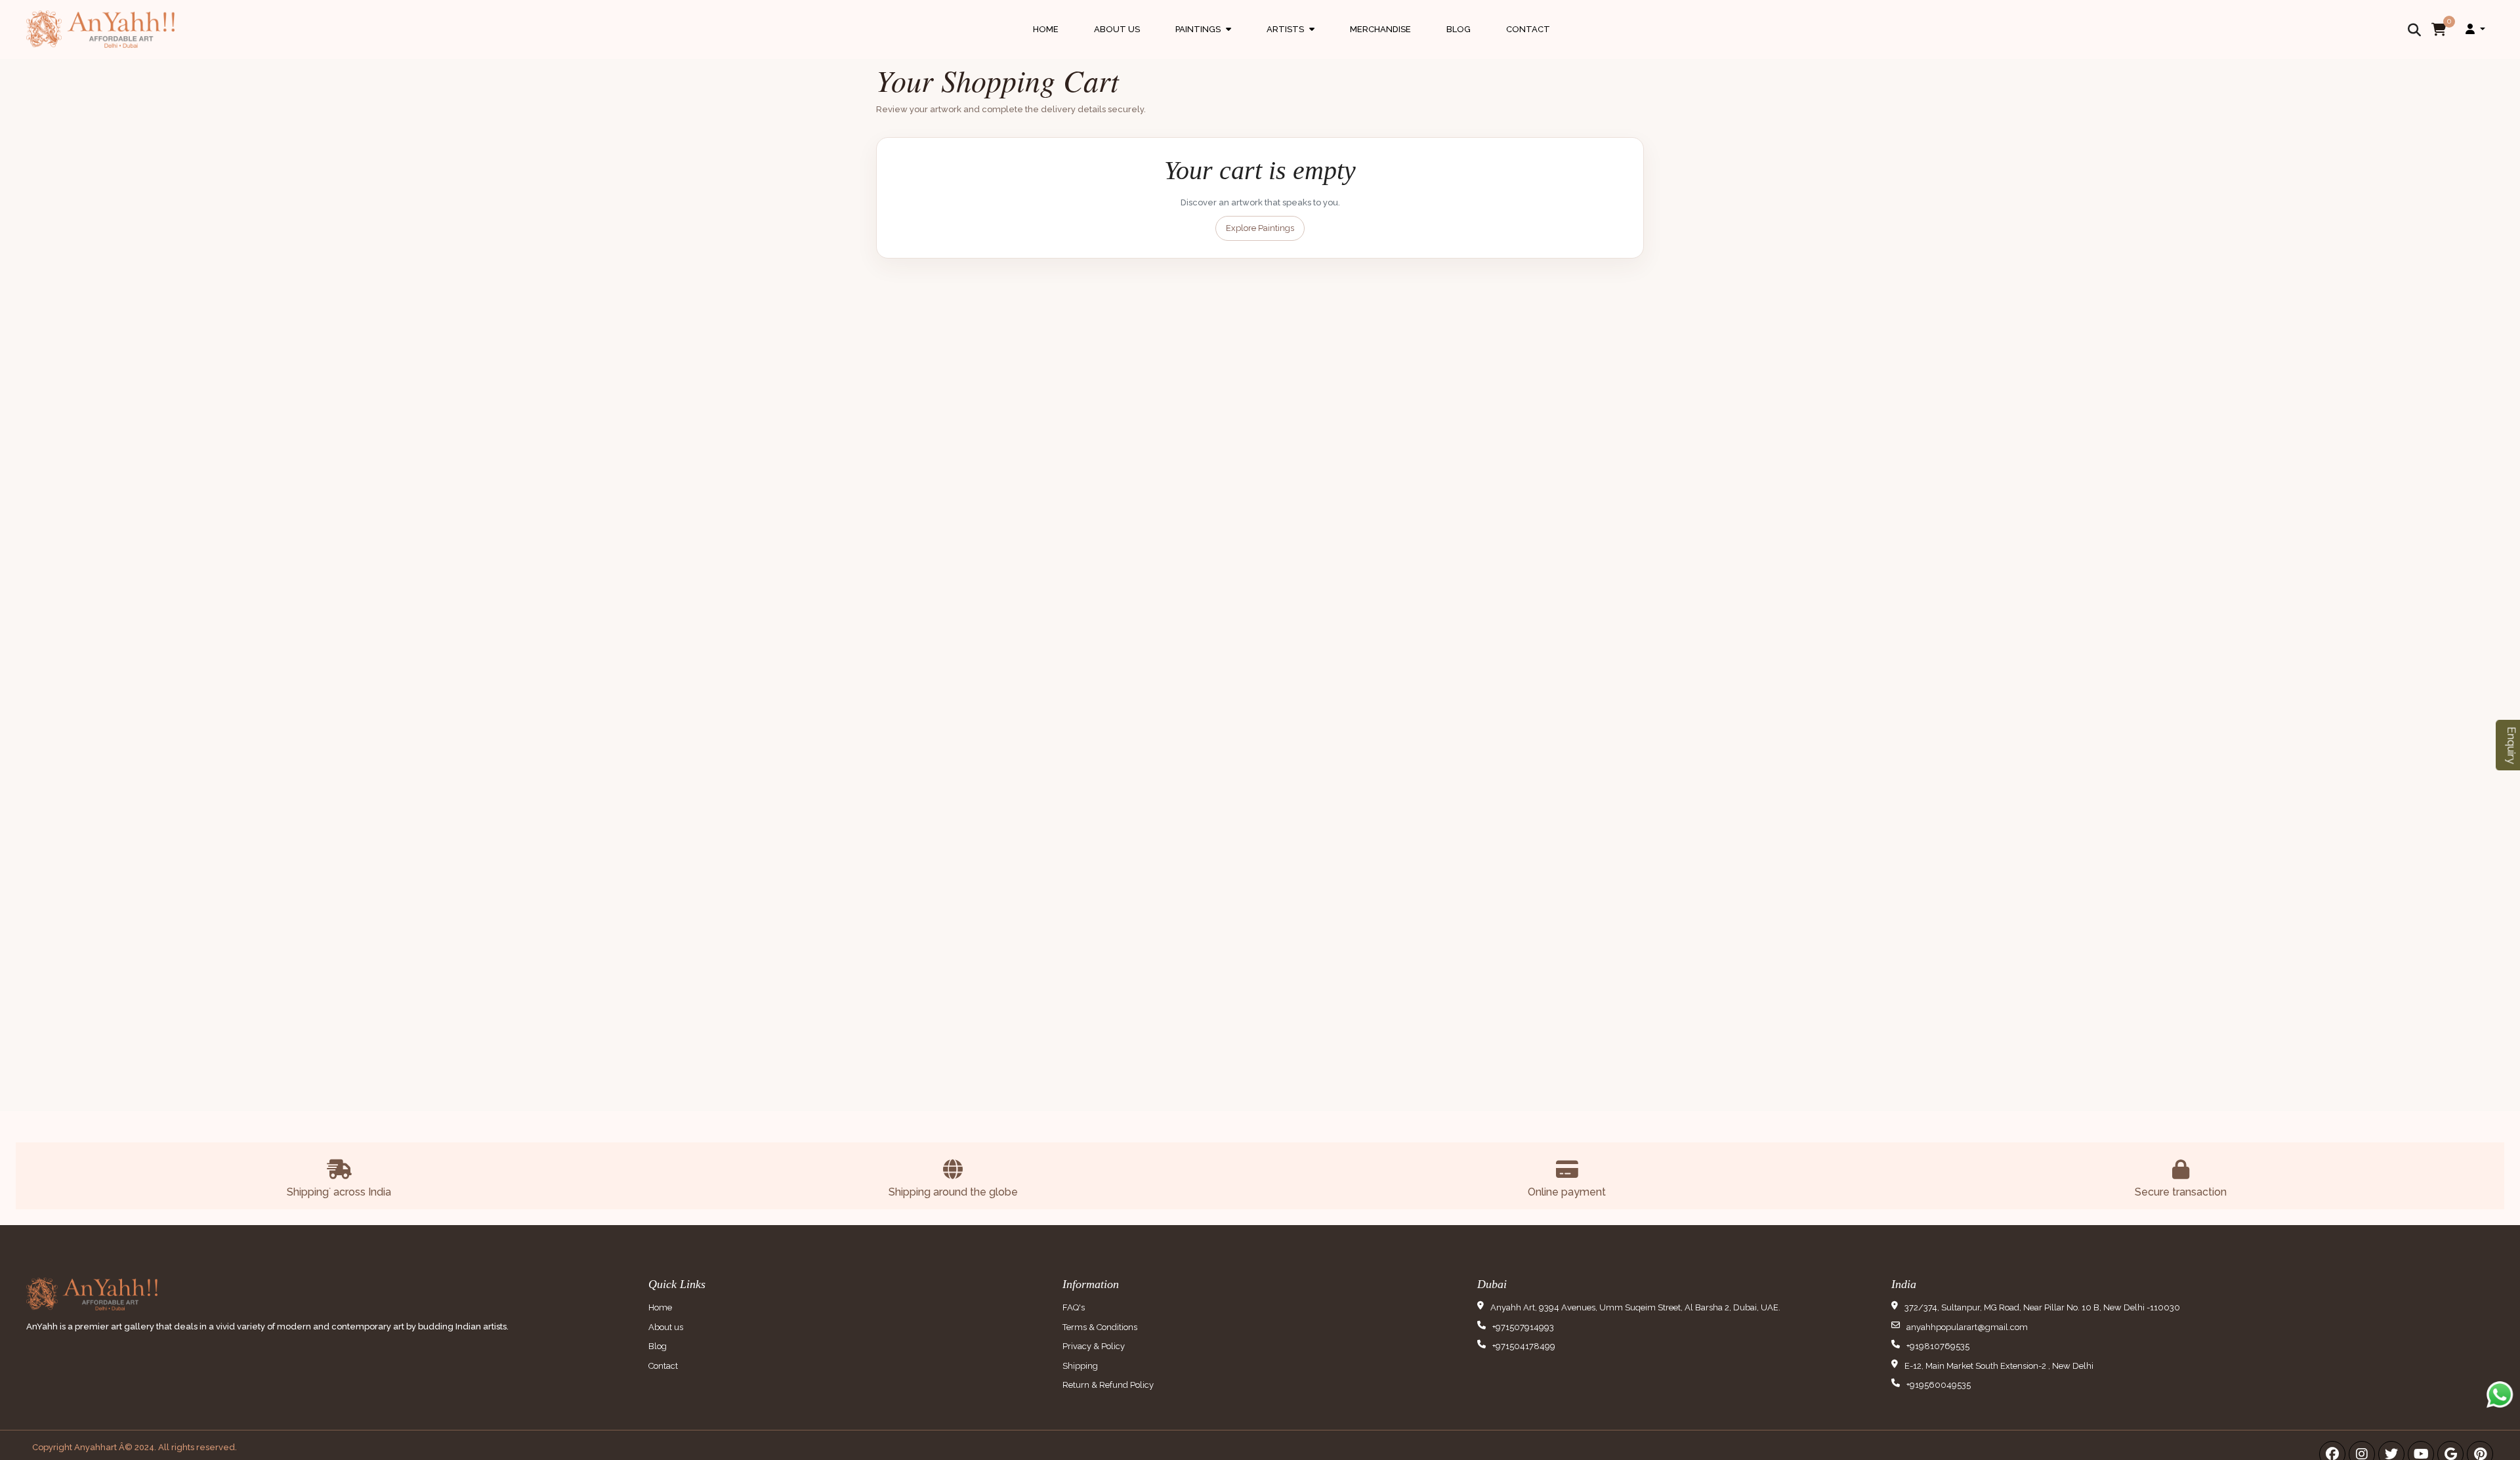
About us (666, 1327)
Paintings (1203, 42)
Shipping (1080, 1366)
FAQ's (1074, 1307)
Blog (1459, 29)
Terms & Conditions (1100, 1327)
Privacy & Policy (1094, 1346)
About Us (1117, 29)
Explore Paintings (1260, 228)
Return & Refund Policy (1108, 1385)
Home (1046, 29)
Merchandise (1380, 29)
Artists (1291, 42)
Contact (1528, 29)
